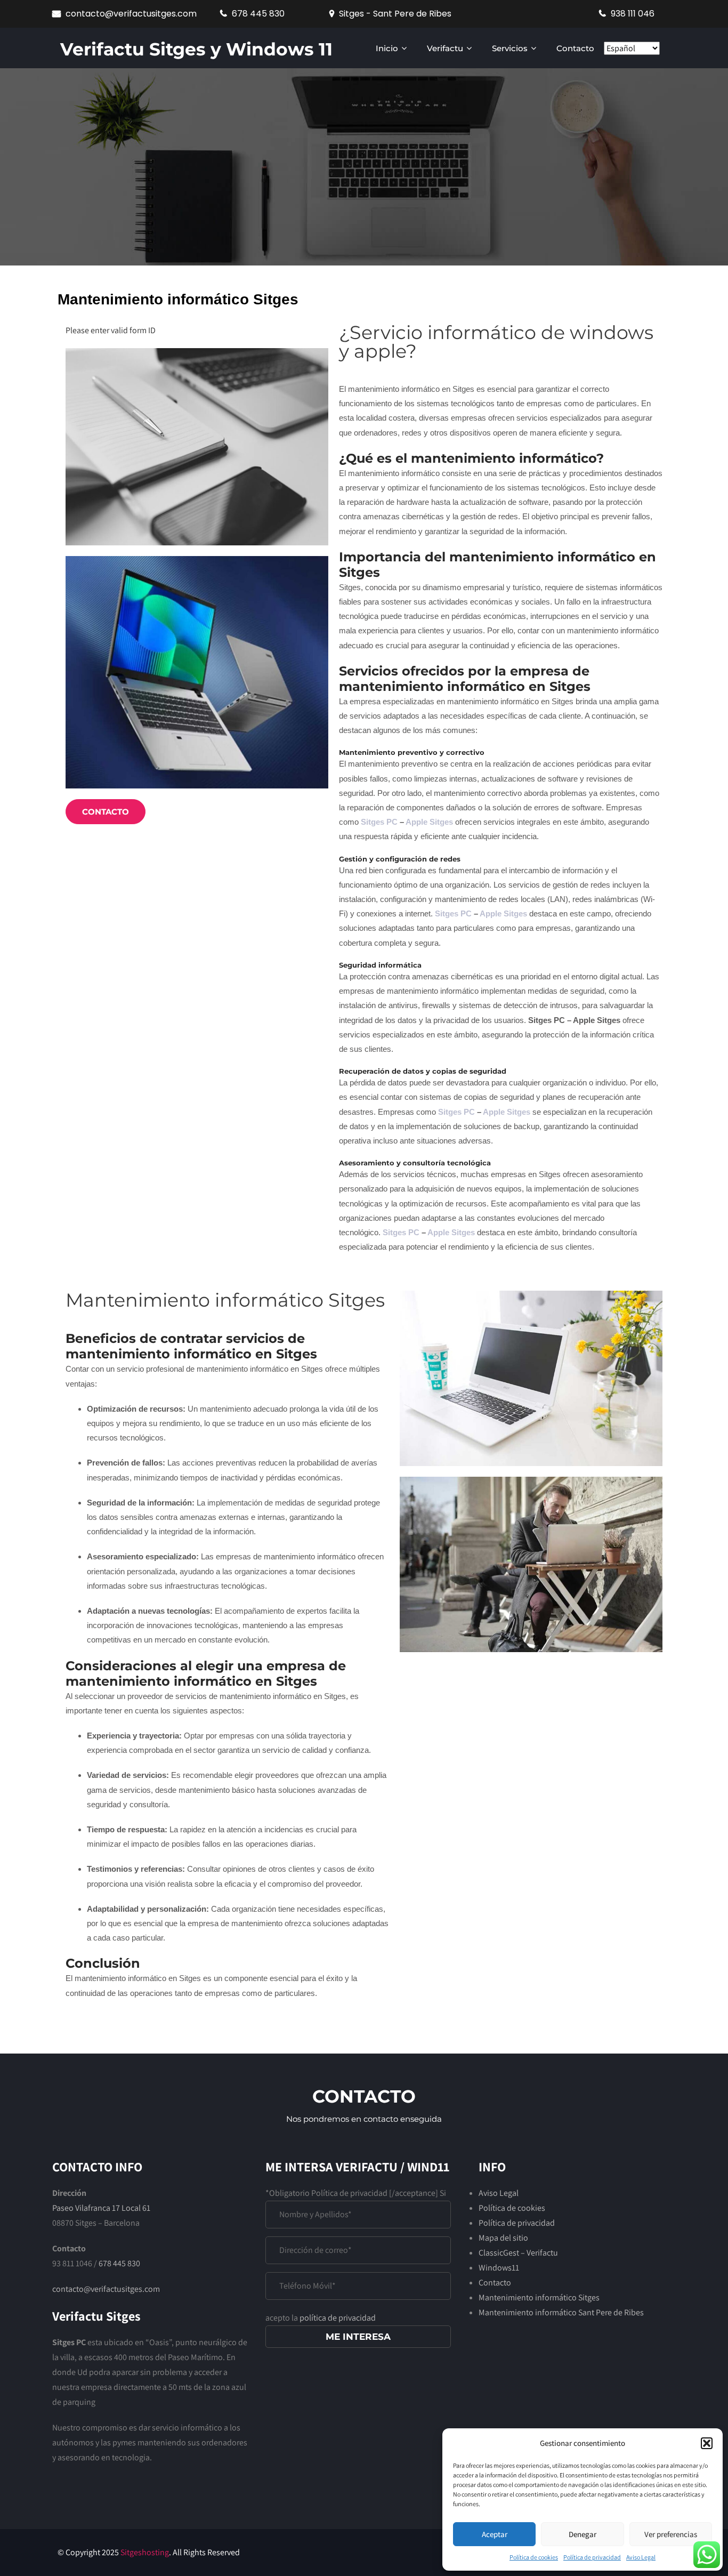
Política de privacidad (592, 2557)
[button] (707, 2443)
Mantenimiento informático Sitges (539, 2297)
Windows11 (499, 2268)
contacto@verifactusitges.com (131, 14)
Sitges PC (379, 822)
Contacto (575, 48)
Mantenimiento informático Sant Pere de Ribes (561, 2312)
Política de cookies (534, 2557)
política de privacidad (338, 2318)
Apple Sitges (429, 822)
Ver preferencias (671, 2534)
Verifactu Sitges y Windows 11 (196, 49)
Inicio (387, 48)
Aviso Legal (641, 2557)
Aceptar (495, 2534)
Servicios (510, 48)
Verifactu (445, 48)
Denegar (583, 2534)
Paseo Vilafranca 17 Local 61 (101, 2208)
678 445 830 (119, 2263)
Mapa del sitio (503, 2238)
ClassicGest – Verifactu (518, 2253)
